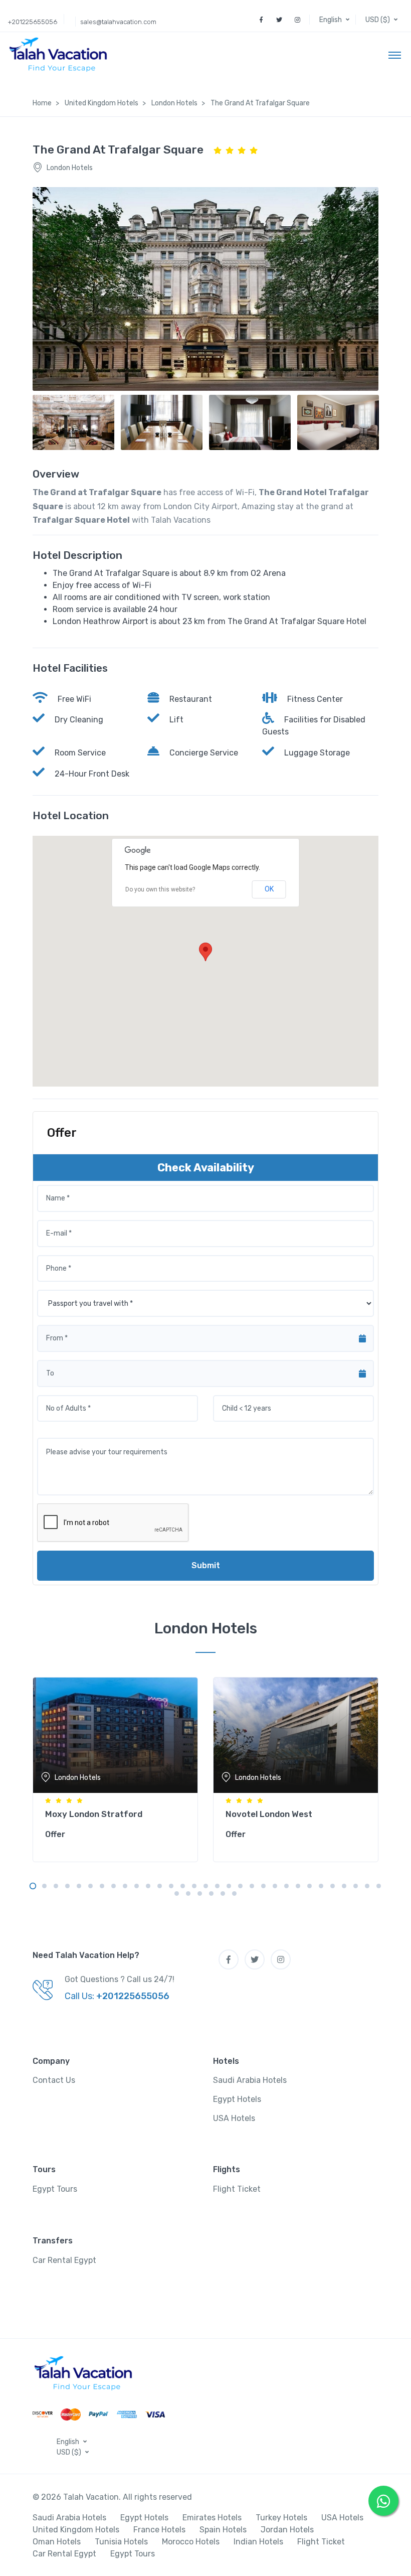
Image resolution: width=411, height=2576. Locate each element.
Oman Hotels (57, 2542)
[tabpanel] (115, 1767)
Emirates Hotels (212, 2518)
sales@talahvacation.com (118, 22)
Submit (206, 1565)
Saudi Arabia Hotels (250, 2080)
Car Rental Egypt (64, 2260)
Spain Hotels (223, 2530)
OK (269, 889)
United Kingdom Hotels (76, 2530)
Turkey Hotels (281, 2518)
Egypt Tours (55, 2189)
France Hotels (159, 2530)
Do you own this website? (160, 889)
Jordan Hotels (287, 2530)
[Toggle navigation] (395, 55)
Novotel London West (269, 1814)
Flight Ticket (237, 2189)
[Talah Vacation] (61, 55)
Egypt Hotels (237, 2099)
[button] (335, 20)
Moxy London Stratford (94, 1814)
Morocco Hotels (191, 2542)
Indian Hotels (258, 2542)
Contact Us (54, 2080)
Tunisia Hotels (121, 2542)
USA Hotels (234, 2118)
